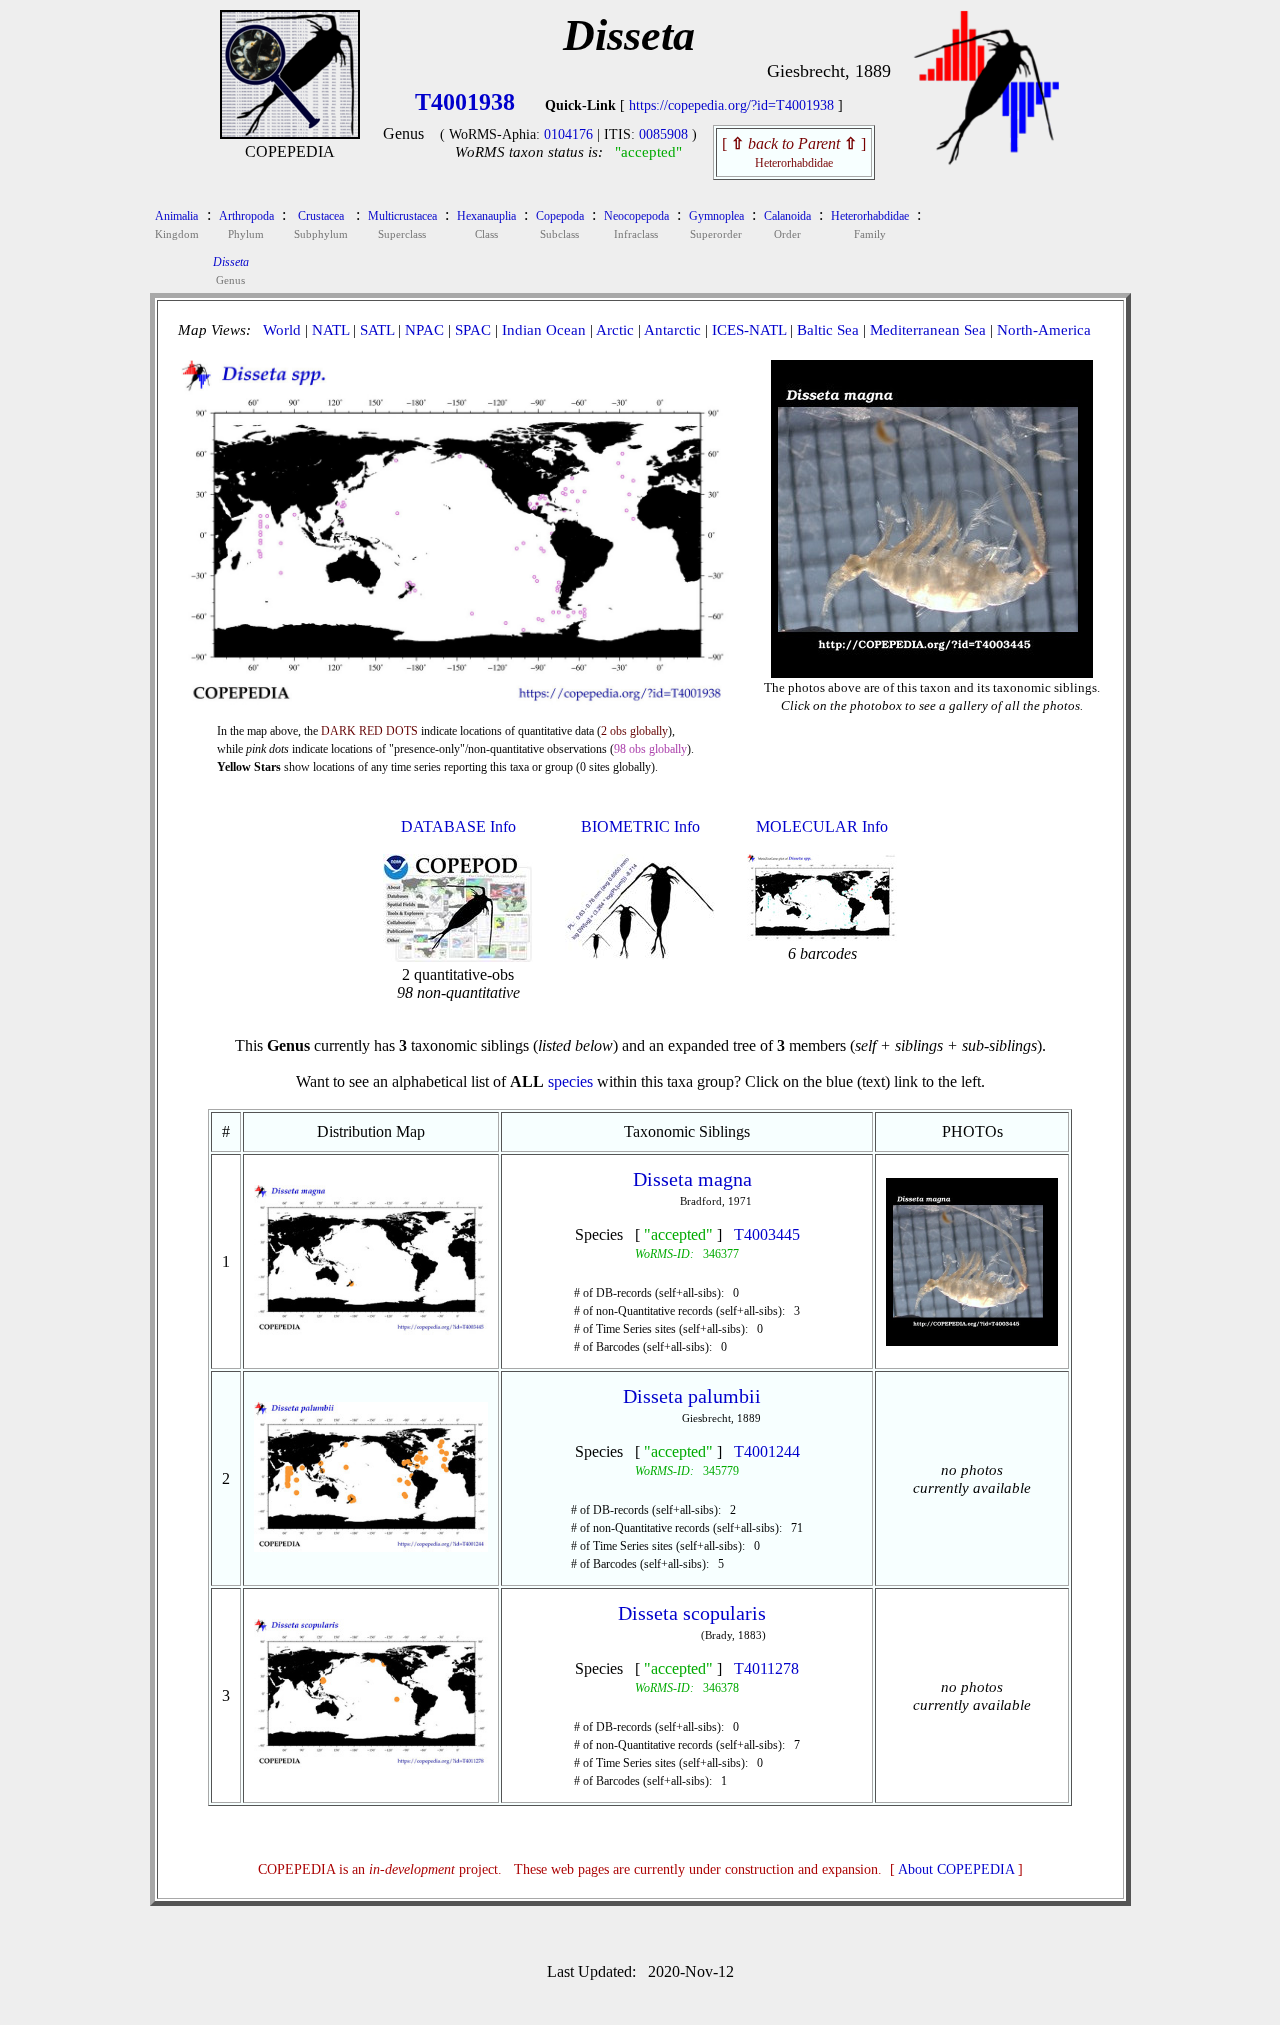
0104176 (568, 134)
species (570, 1081)
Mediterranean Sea (928, 330)
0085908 (663, 134)
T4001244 (767, 1451)
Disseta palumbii (692, 1396)
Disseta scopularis (692, 1613)
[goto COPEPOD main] (987, 160)
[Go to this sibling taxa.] (371, 1329)
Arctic (615, 330)
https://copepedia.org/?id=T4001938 (731, 105)
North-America (1044, 330)
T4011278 (766, 1668)
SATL (377, 330)
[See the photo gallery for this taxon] (932, 661)
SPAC (473, 330)
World (282, 330)
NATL (330, 330)
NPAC (424, 330)
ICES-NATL (749, 330)
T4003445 (767, 1234)
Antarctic (672, 330)
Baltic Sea (828, 330)
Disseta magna (692, 1179)
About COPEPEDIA (956, 1869)
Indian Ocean (544, 330)
